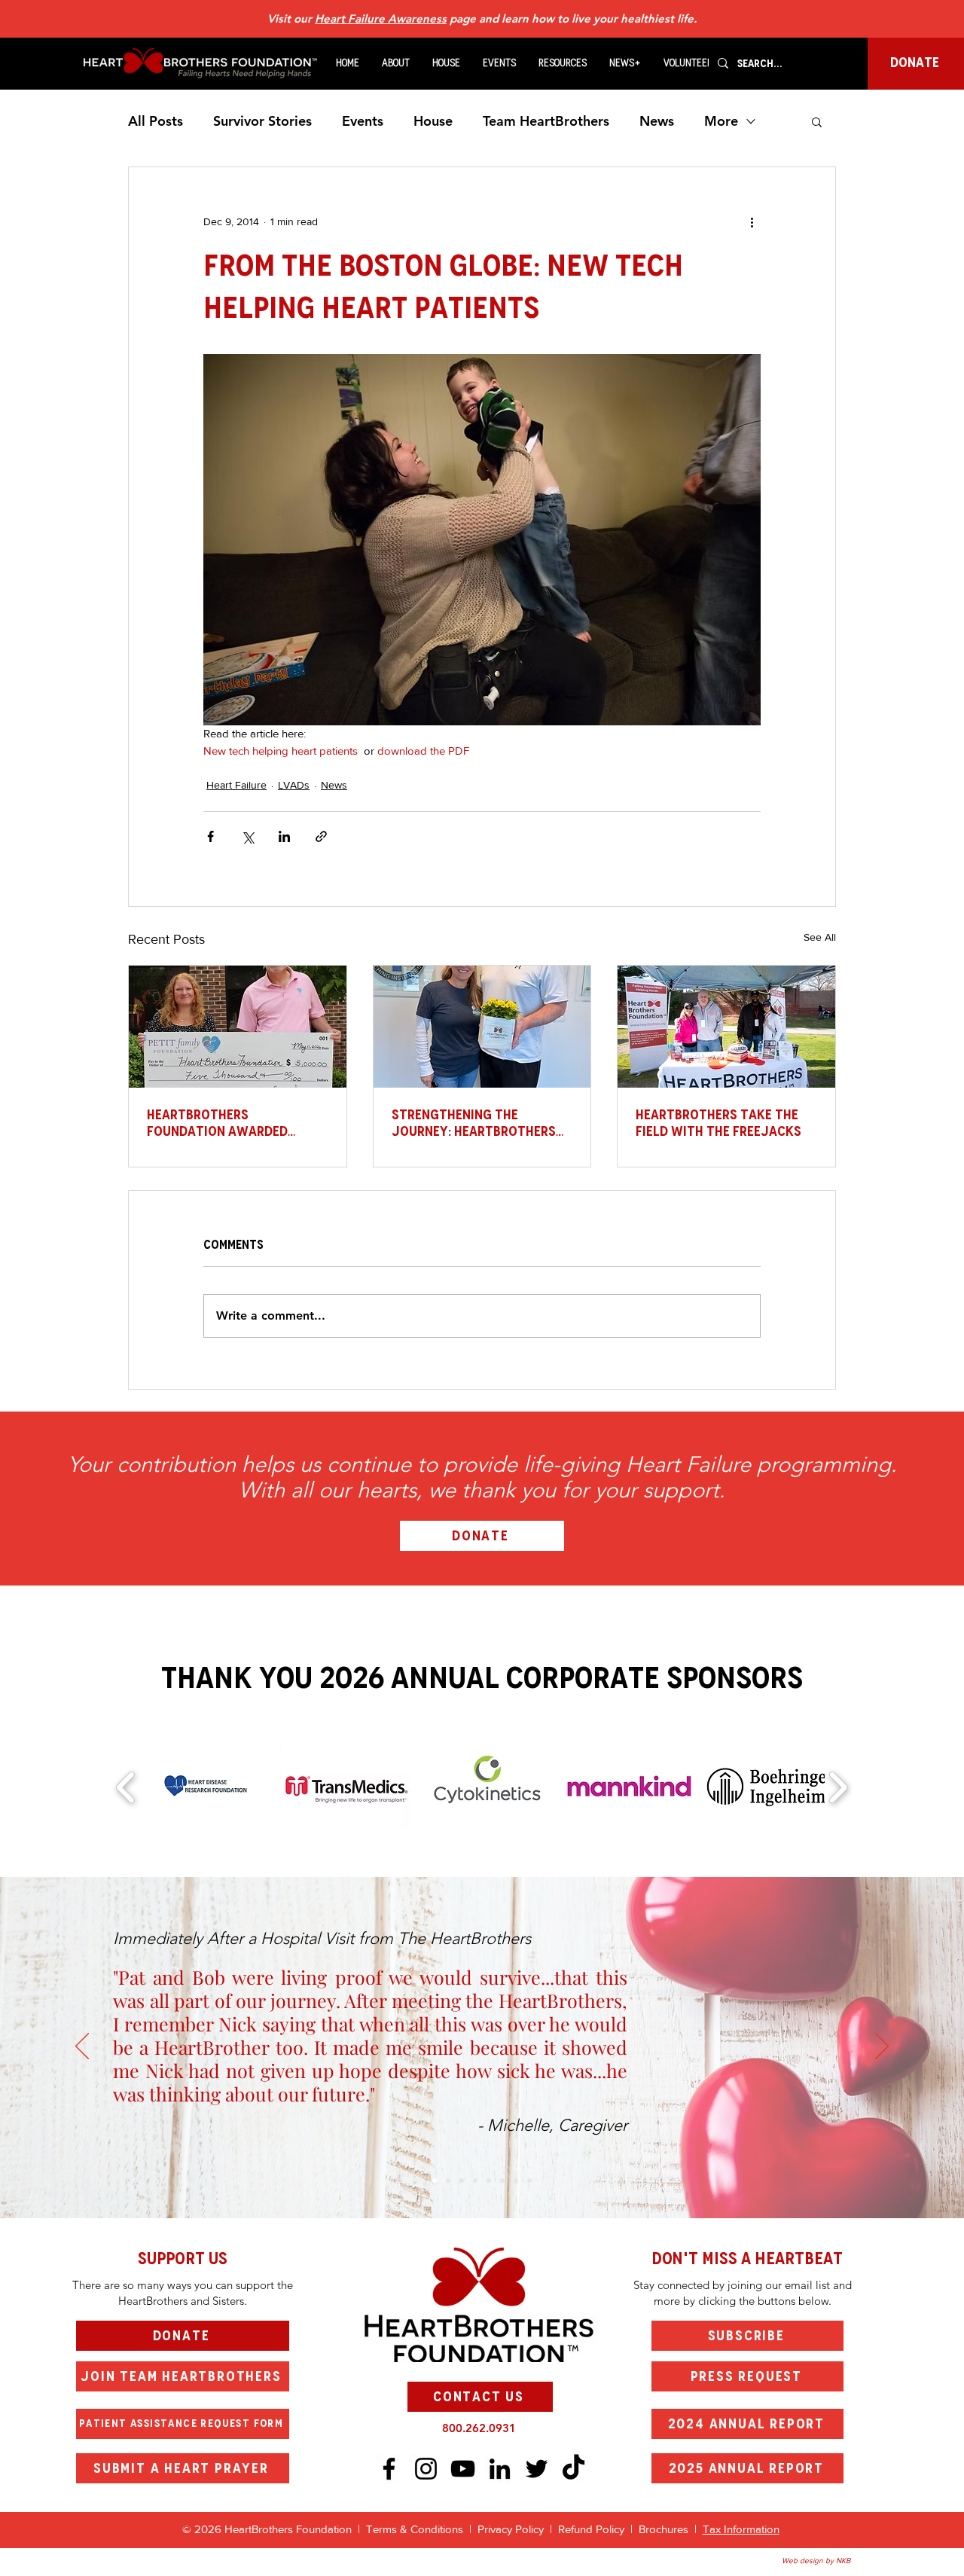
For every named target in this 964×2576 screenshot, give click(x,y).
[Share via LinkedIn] (284, 836)
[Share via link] (321, 836)
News (657, 121)
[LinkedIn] (500, 2469)
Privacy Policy (514, 2529)
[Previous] (82, 2047)
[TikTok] (574, 2469)
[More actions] (752, 221)
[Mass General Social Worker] (516, 2181)
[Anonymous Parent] (462, 2181)
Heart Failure (236, 785)
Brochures (665, 2529)
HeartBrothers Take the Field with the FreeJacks (718, 1123)
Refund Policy (591, 2529)
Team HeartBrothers (546, 121)
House (433, 121)
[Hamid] (529, 2181)
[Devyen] (502, 2181)
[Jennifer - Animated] (489, 2181)
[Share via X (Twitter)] (247, 836)
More (721, 121)
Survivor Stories (262, 121)
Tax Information (741, 2529)
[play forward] (838, 1787)
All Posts (156, 121)
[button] (396, 63)
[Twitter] (537, 2469)
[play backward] (126, 1787)
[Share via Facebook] (210, 836)
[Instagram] (426, 2469)
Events (363, 121)
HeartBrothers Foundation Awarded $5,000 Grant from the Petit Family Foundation (228, 1123)
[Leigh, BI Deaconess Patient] (475, 2181)
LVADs (294, 785)
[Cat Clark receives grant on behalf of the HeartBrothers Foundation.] (238, 1027)
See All (820, 937)
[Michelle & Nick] (435, 2181)
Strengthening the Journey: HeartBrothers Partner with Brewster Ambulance (474, 1123)
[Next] (882, 2047)
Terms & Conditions (415, 2529)
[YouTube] (463, 2469)
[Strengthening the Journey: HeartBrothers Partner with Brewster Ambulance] (482, 1027)
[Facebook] (389, 2469)
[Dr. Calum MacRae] (448, 2181)
